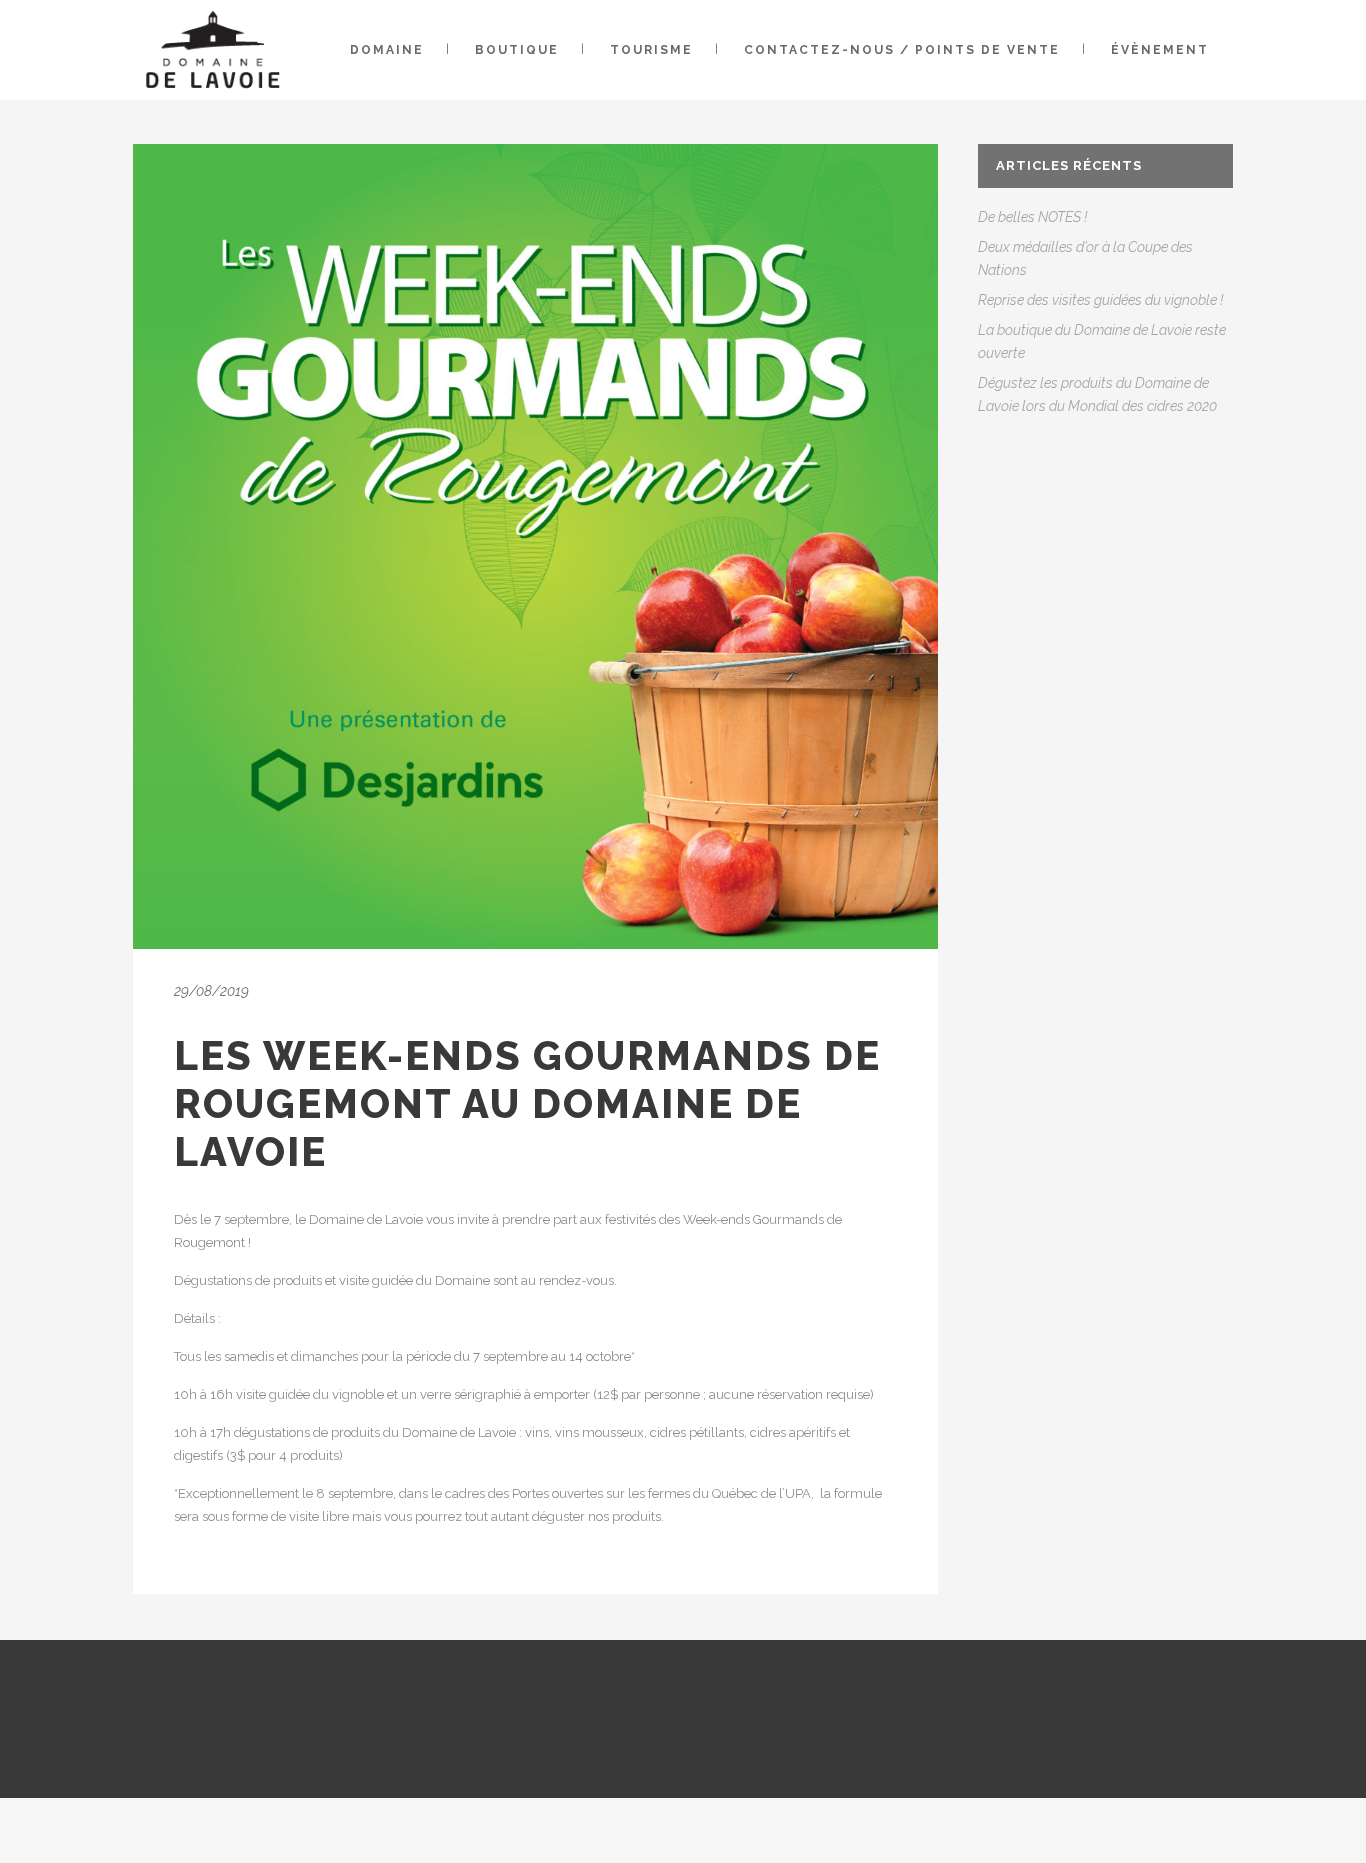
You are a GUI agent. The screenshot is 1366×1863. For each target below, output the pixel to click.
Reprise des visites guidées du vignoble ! (1100, 300)
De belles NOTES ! (1032, 217)
